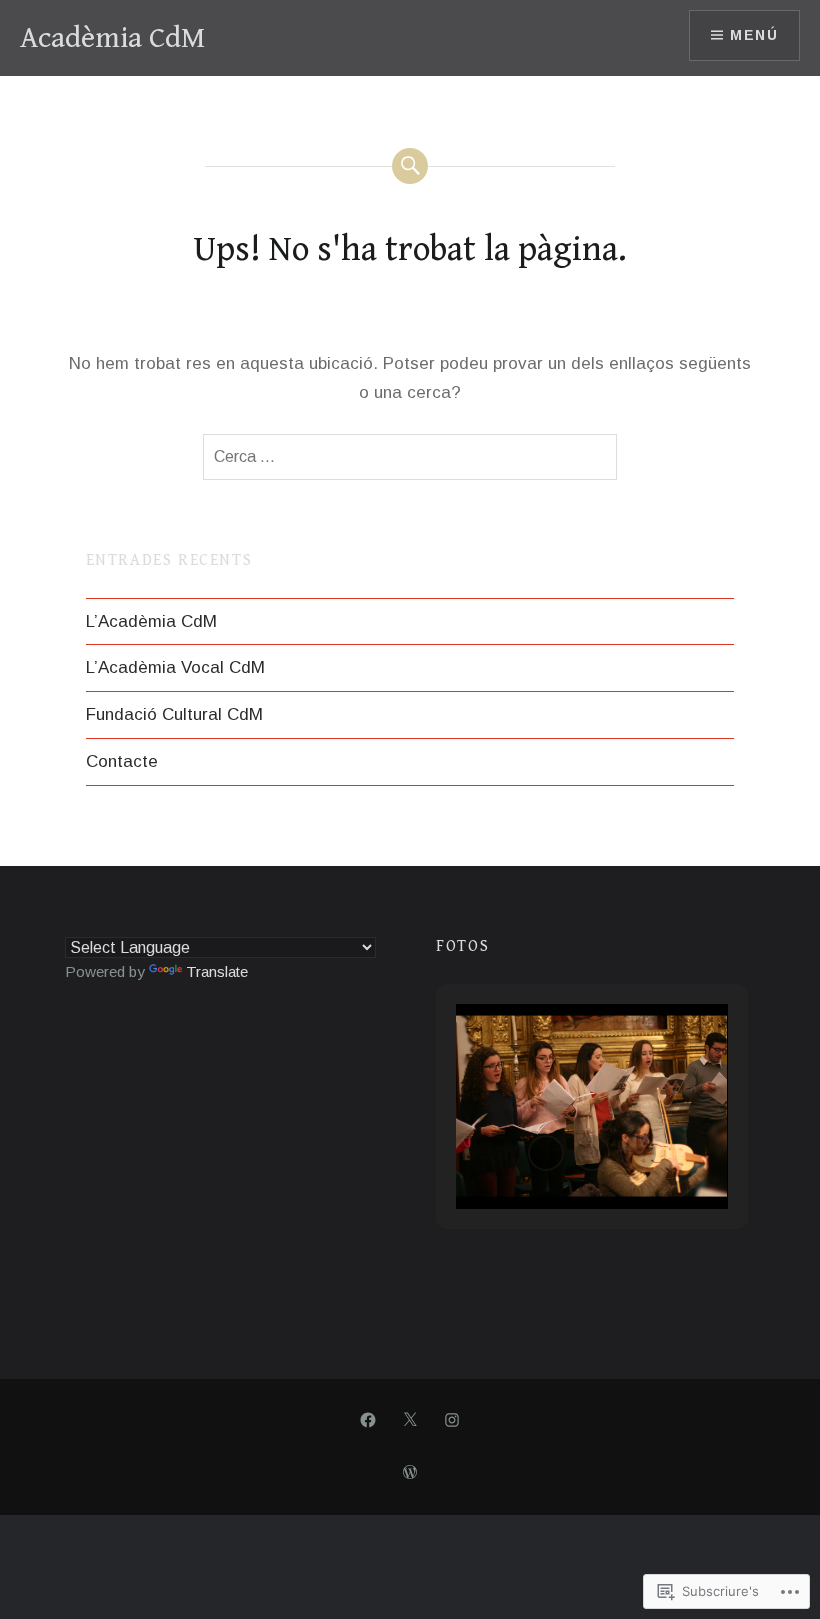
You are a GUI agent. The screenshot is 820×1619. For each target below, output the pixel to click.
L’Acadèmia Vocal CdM (175, 667)
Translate (217, 971)
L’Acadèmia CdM (151, 621)
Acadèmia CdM (112, 38)
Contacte (122, 761)
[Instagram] (452, 1420)
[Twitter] (410, 1420)
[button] (546, 1153)
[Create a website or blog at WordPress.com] (410, 1473)
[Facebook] (368, 1420)
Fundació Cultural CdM (174, 714)
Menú (754, 35)
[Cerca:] (409, 457)
